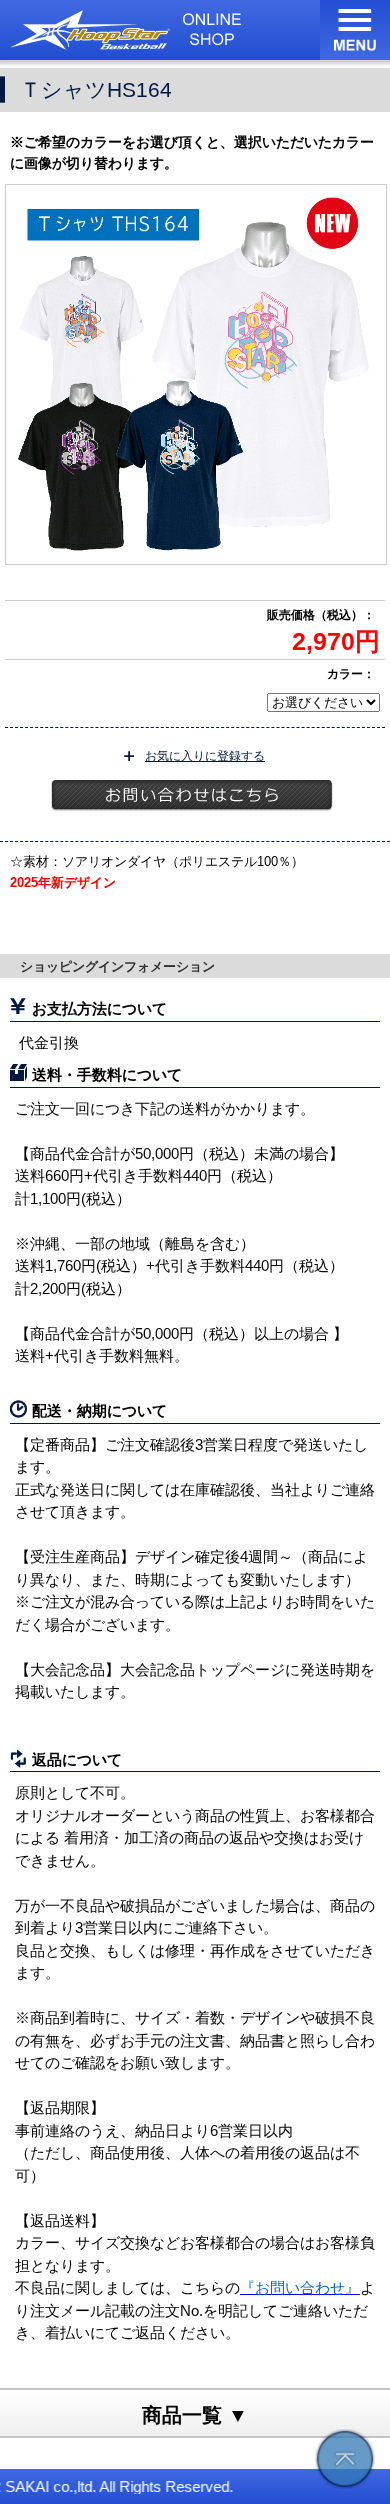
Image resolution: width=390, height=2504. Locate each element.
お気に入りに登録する (205, 756)
